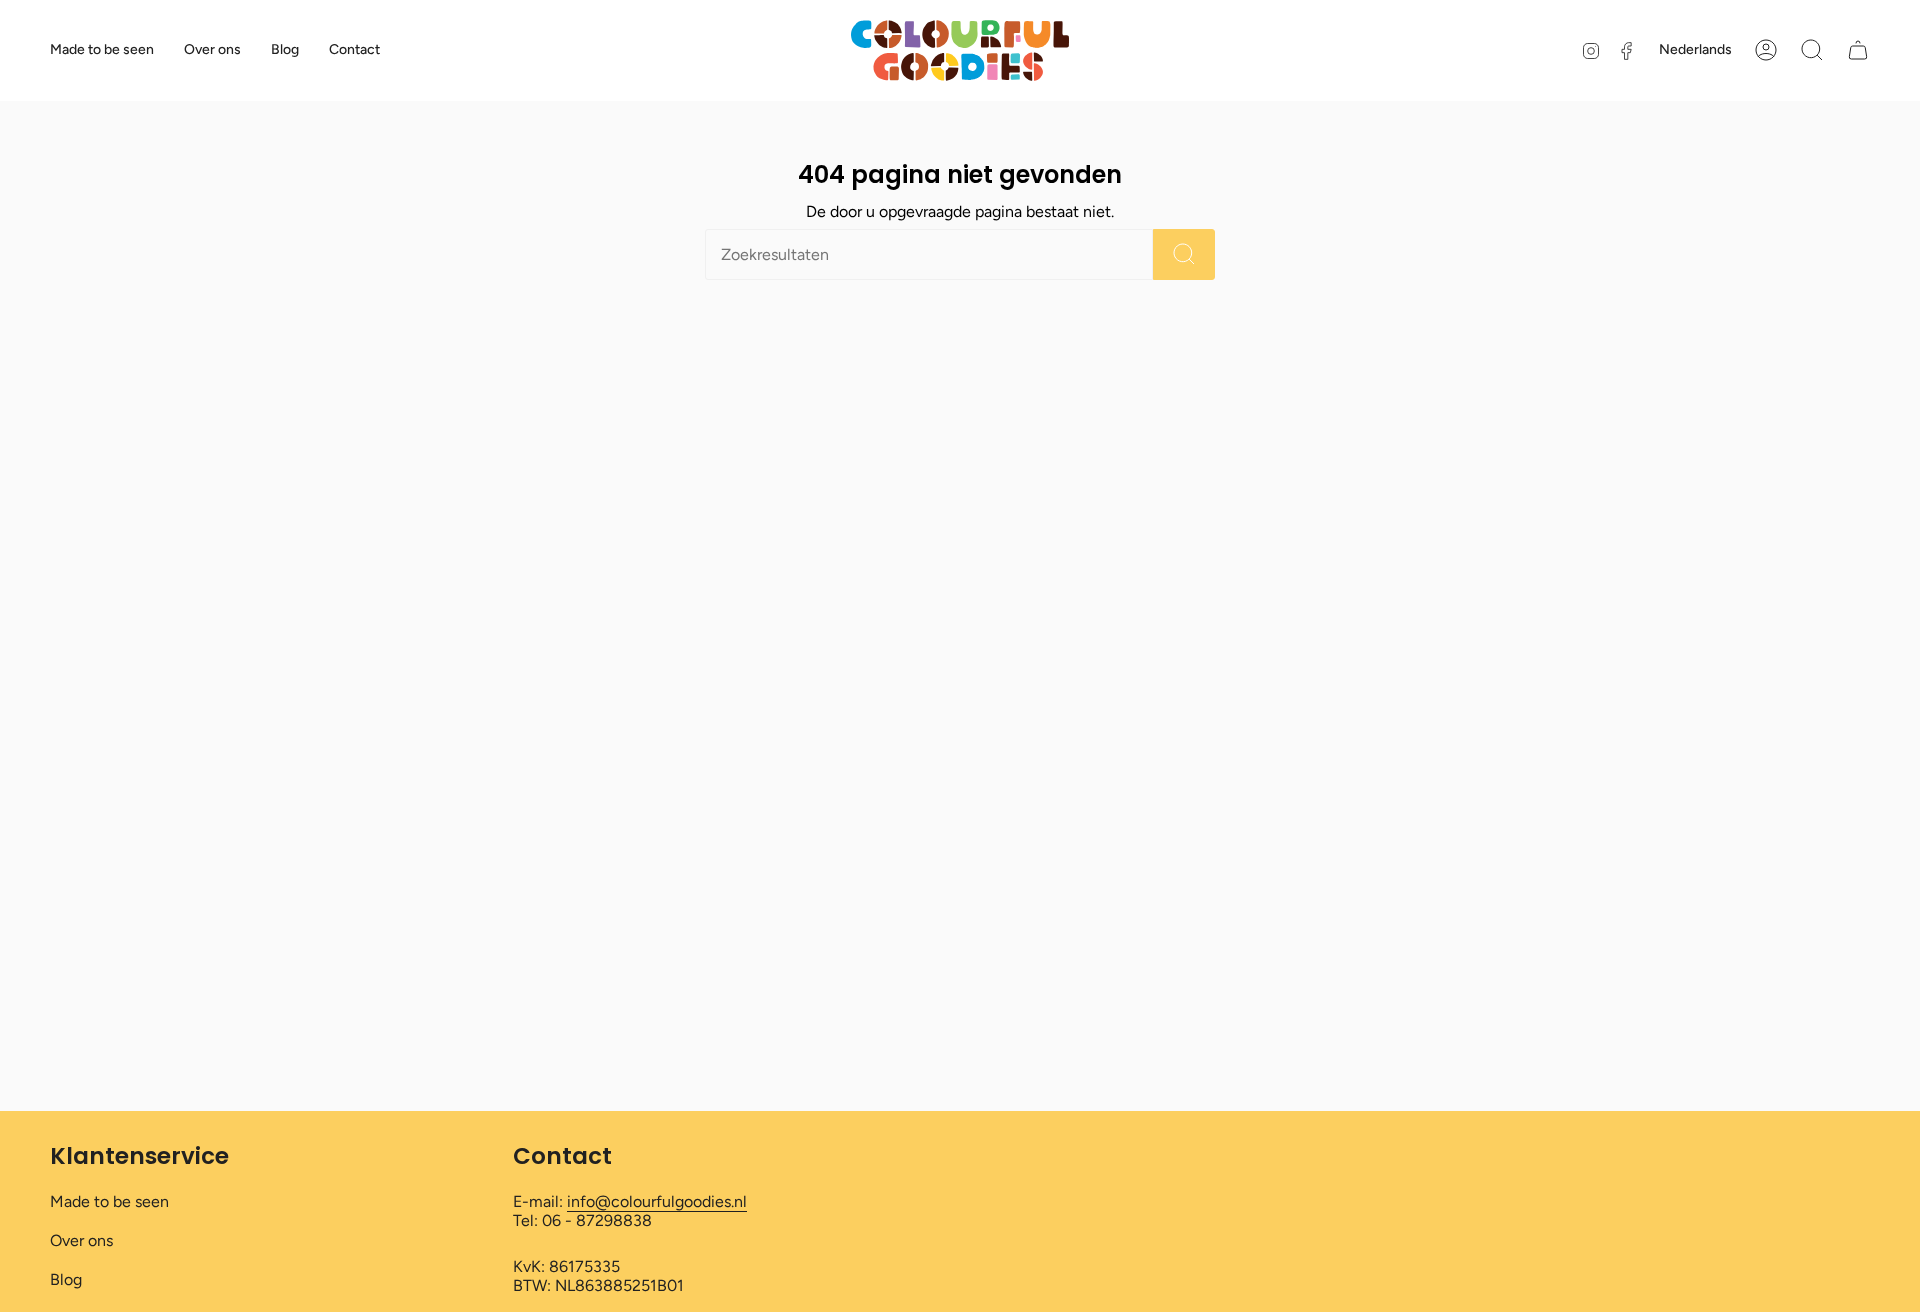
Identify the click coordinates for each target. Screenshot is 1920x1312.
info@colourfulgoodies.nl (657, 1201)
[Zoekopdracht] (1184, 254)
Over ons (81, 1240)
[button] (1812, 50)
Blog (66, 1279)
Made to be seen (109, 1201)
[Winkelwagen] (1858, 50)
